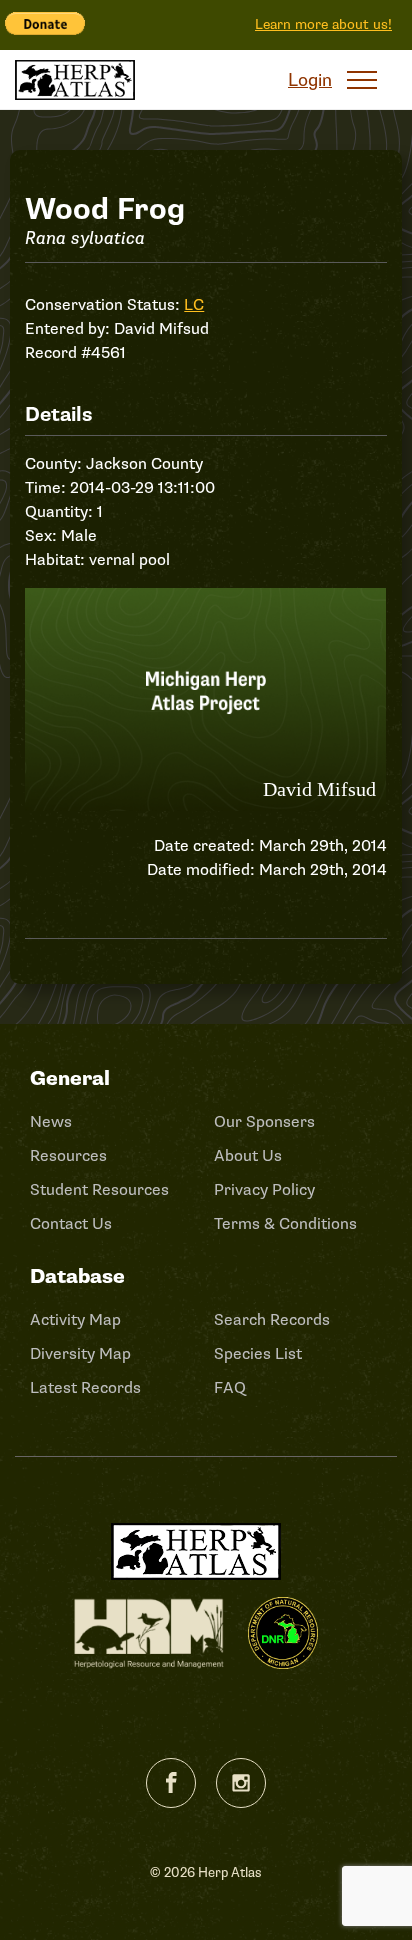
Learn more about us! (323, 24)
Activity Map (75, 1320)
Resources (68, 1156)
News (51, 1122)
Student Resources (99, 1190)
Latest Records (85, 1388)
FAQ (230, 1388)
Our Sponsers (264, 1122)
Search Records (272, 1320)
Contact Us (71, 1224)
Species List (258, 1354)
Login (310, 80)
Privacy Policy (264, 1190)
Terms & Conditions (285, 1224)
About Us (248, 1156)
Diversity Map (80, 1354)
